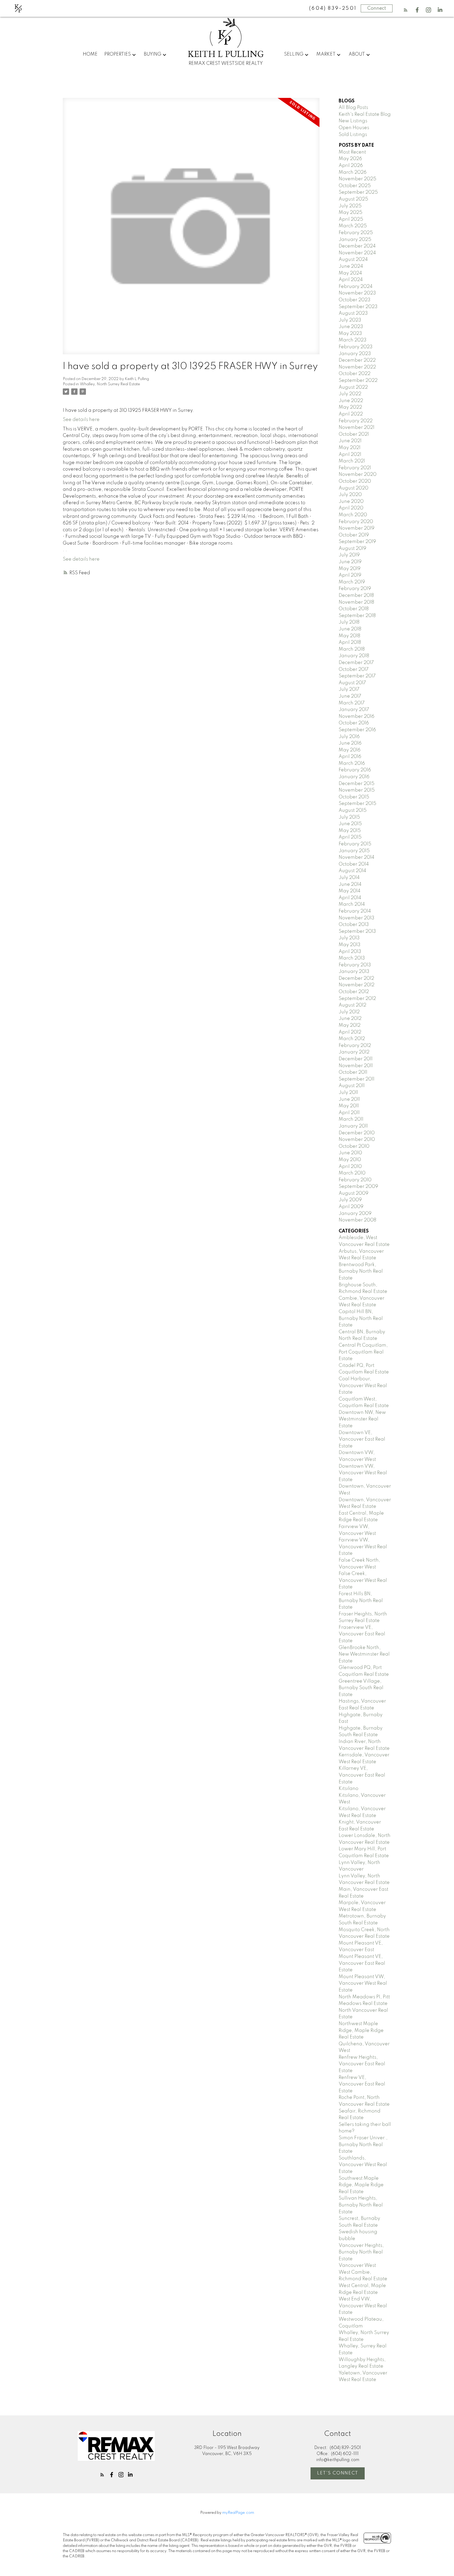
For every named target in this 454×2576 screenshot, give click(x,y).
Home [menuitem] (90, 54)
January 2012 (354, 1052)
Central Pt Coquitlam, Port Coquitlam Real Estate (363, 1352)
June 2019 (350, 562)
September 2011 (357, 1079)
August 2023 (353, 313)
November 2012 (357, 985)
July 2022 (350, 394)
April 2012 (350, 1032)
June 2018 (350, 629)
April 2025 (351, 219)
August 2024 (353, 260)
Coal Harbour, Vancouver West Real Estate (363, 1386)
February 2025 (356, 233)
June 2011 (349, 1099)
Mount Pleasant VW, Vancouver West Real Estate (363, 1984)
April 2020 (351, 508)
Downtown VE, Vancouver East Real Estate (362, 1439)
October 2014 (354, 864)
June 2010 (350, 1153)
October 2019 (354, 535)
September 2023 (358, 307)
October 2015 (354, 797)
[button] (406, 10)
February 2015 (355, 844)
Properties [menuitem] (118, 54)
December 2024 (357, 246)
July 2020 (350, 495)
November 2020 (358, 475)
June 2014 (350, 884)
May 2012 (350, 1025)
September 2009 (358, 1187)
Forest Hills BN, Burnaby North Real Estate (361, 1601)
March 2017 (352, 703)
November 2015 (357, 790)
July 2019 (349, 555)
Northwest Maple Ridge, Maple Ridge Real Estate (361, 2030)
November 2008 (357, 1220)
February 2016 (355, 770)
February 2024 (356, 287)
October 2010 (354, 1146)
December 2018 (356, 596)
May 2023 (350, 334)
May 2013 (350, 945)
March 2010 (352, 1173)
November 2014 (357, 857)
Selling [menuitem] (294, 54)
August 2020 (354, 488)
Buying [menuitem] (153, 54)
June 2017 (350, 696)
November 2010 (357, 1140)
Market (326, 54)
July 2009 (350, 1200)
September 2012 (357, 999)
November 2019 (357, 528)
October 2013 (354, 925)
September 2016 (357, 730)
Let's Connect (338, 2473)
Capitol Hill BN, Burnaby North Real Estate (361, 1318)
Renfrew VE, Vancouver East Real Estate (362, 2084)
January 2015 (354, 851)
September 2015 (357, 804)
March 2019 (352, 582)
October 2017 (354, 670)
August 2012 (352, 1005)
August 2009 (354, 1193)
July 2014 (349, 878)
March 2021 (352, 461)
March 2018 (352, 649)
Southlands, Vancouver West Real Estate (363, 2165)
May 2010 (350, 1160)
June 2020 (351, 502)
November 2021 (357, 428)
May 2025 (350, 213)
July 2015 (349, 817)
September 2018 (357, 616)
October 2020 (355, 481)
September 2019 (357, 542)
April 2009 (351, 1207)
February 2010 (355, 1180)
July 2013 (349, 938)
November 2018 (356, 602)
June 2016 (350, 743)
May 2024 (350, 273)
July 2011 (348, 1093)
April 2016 (350, 757)
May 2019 (350, 569)
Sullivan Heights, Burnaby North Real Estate (361, 2205)
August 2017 (352, 683)
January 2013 (354, 972)
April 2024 (351, 280)
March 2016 (352, 763)
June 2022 (351, 401)
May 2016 (350, 750)
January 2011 (353, 1126)
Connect (377, 8)
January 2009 (355, 1214)
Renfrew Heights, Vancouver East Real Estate (362, 2064)
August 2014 (352, 871)
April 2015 (350, 837)
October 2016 (354, 723)
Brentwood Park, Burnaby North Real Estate (361, 1271)
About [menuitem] (357, 54)
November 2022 (357, 367)
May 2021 (350, 448)
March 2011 (351, 1119)
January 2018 (354, 656)
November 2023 (357, 293)
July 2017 (349, 689)
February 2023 (356, 347)
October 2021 (354, 434)
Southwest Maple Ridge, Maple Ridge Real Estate (361, 2185)
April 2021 (350, 455)
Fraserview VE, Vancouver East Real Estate (362, 1634)
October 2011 (353, 1072)
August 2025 (353, 199)
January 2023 (355, 354)
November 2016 (357, 717)
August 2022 (353, 387)
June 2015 (350, 824)
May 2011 (349, 1106)
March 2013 (352, 958)
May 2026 (350, 159)
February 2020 (356, 522)
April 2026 (351, 166)
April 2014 (350, 898)
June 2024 (351, 266)
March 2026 (353, 172)
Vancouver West (357, 2266)
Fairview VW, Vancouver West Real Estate (363, 1547)
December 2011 (356, 1059)
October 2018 (354, 609)
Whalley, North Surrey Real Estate (110, 384)
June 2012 (350, 1019)
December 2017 (356, 663)
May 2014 (350, 891)
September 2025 (358, 192)
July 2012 (349, 1012)
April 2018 (350, 642)
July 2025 (350, 206)
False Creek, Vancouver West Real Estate (363, 1580)
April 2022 (351, 414)
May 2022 (350, 407)
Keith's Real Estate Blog (365, 114)
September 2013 (357, 931)
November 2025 (357, 179)
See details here (81, 420)
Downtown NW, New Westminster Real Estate (362, 1419)
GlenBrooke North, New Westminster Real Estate (364, 1654)
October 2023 (355, 300)
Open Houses (354, 128)
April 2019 (350, 575)
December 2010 (357, 1133)
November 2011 (356, 1066)
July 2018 (349, 622)
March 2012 (352, 1039)
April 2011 (349, 1113)
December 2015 (357, 784)
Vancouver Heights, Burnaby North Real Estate (361, 2252)
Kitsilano (349, 1789)
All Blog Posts (353, 108)
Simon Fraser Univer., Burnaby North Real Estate (363, 2145)
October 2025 (355, 186)
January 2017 (354, 710)
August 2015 (353, 810)
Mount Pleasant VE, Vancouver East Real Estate (362, 1963)
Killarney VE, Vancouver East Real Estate (362, 1775)
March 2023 (353, 340)
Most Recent (352, 152)
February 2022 (356, 421)
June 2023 (351, 327)
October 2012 (354, 992)
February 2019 (355, 589)
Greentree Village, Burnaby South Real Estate (361, 1688)
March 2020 (353, 515)
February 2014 (355, 911)
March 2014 (352, 904)
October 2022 (355, 374)
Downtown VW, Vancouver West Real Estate (363, 1473)
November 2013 (357, 918)
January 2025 (355, 240)
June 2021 (350, 441)
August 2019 (352, 549)
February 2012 (355, 1046)
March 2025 (353, 226)
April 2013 (350, 952)
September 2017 (357, 676)
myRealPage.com (238, 2513)
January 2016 (354, 777)
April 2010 (350, 1167)
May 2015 (350, 831)
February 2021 (355, 468)
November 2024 (357, 253)
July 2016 (349, 737)
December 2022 (357, 360)
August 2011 (352, 1086)
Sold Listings (353, 135)
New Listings (353, 121)
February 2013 (355, 965)
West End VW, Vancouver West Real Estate (363, 2306)
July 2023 (350, 320)
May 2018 (349, 636)
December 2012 (356, 978)
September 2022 (358, 381)
